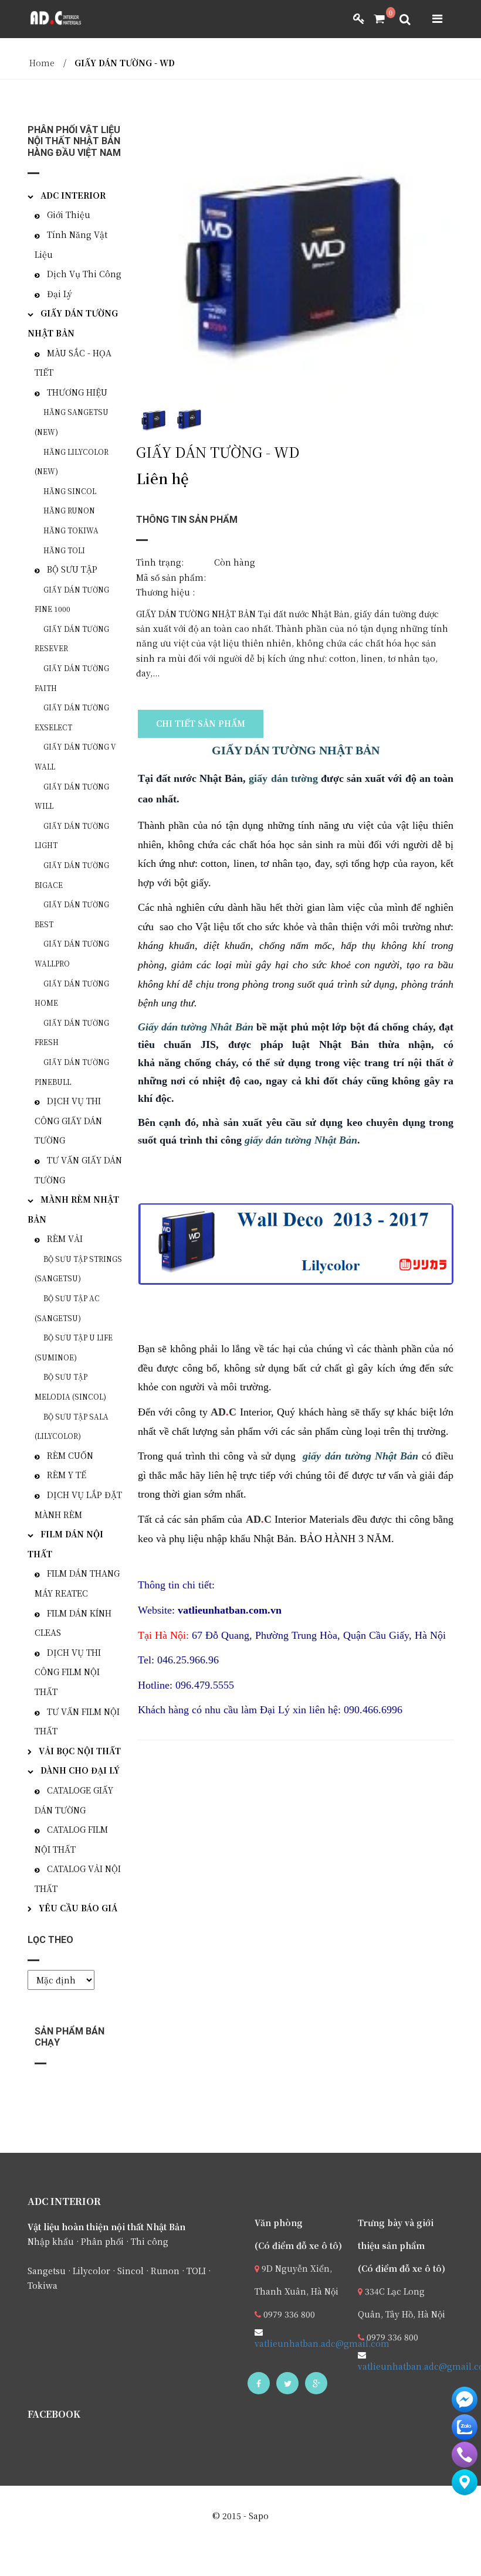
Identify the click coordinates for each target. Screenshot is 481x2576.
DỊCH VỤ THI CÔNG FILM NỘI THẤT (68, 1672)
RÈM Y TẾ (67, 1475)
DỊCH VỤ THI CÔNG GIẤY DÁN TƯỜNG (68, 1120)
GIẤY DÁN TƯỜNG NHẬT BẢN (296, 750)
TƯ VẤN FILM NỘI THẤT (77, 1721)
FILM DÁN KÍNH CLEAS (73, 1623)
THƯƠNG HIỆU (77, 392)
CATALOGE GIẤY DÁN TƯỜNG (74, 1800)
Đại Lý (60, 294)
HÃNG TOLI (64, 550)
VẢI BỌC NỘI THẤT (80, 1751)
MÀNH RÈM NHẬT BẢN (73, 1209)
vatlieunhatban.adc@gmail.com (322, 2343)
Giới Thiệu (69, 215)
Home (42, 63)
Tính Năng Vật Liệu (71, 244)
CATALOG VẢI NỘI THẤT (78, 1879)
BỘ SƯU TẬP (72, 569)
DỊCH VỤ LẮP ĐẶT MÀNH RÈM (78, 1505)
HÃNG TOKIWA (71, 530)
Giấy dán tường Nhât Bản (196, 1027)
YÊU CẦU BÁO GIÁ (78, 1908)
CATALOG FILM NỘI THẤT (71, 1839)
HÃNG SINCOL (70, 491)
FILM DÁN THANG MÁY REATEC (77, 1583)
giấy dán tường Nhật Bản (301, 1140)
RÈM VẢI (65, 1238)
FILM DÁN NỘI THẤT (65, 1544)
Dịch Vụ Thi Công (84, 274)
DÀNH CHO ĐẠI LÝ (80, 1770)
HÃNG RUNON (69, 510)
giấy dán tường (283, 778)
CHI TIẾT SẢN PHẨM (201, 723)
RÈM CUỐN (70, 1455)
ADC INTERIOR (73, 195)
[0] (375, 19)
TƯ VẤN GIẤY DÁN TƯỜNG (78, 1170)
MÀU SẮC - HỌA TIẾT (73, 363)
